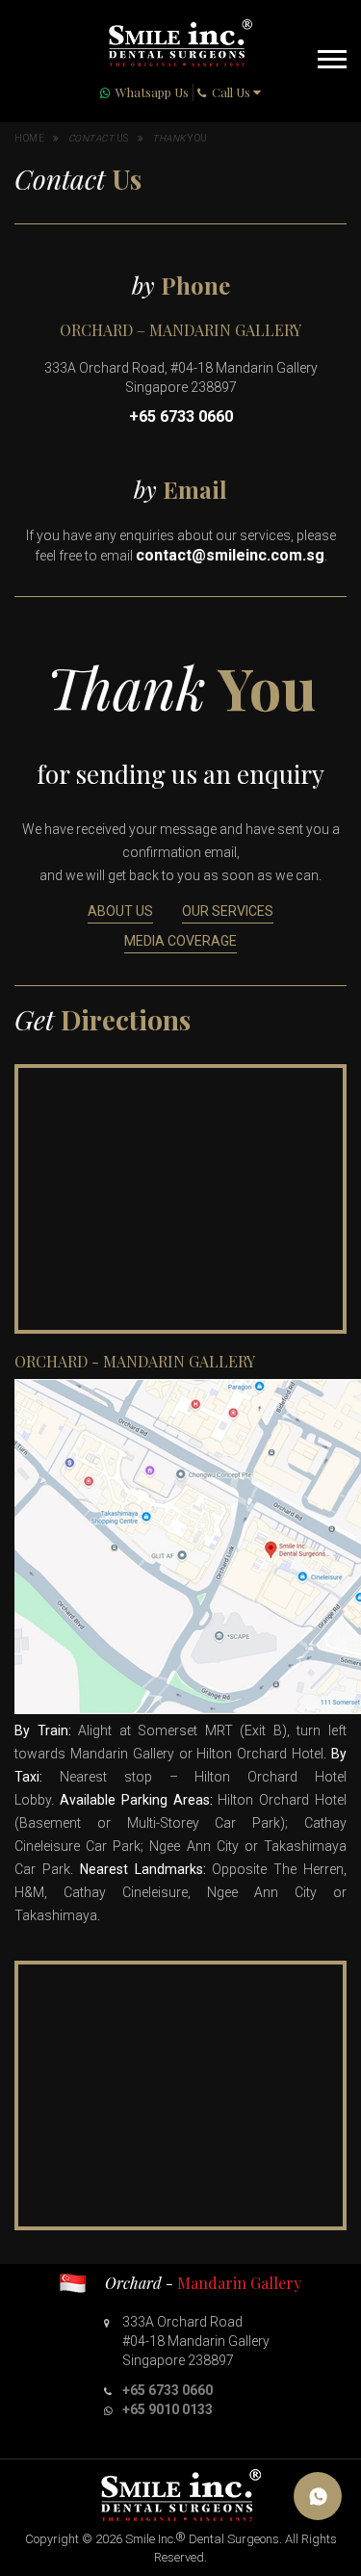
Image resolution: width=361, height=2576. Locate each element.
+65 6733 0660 (181, 416)
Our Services (228, 911)
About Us (120, 911)
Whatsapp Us (152, 92)
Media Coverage (180, 941)
